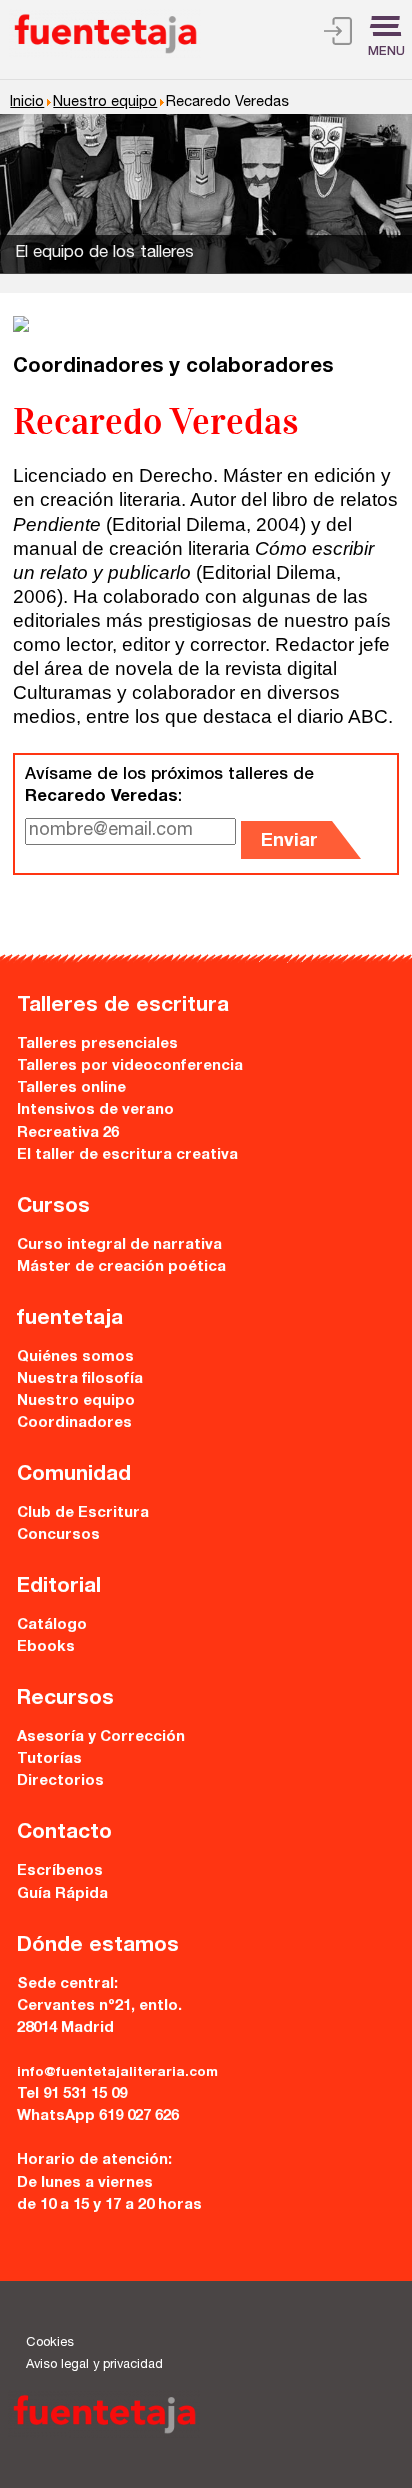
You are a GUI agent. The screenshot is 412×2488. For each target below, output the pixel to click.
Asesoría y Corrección (101, 1737)
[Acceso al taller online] (338, 35)
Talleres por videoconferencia (130, 1066)
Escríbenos (60, 1871)
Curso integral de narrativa (119, 1245)
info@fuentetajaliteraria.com (117, 2073)
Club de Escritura (83, 1513)
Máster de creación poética (121, 1267)
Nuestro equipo (105, 102)
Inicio (27, 102)
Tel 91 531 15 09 (72, 2094)
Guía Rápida (62, 1894)
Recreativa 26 (68, 1133)
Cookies (50, 2343)
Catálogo (52, 1625)
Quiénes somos (75, 1357)
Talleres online (71, 1088)
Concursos (58, 1535)
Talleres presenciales (97, 1044)
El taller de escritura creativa (127, 1155)
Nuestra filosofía (80, 1379)
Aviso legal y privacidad (94, 2365)
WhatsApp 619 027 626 (98, 2116)
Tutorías (49, 1759)
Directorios (60, 1781)
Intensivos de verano (95, 1110)
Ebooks (46, 1647)
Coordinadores (74, 1423)
